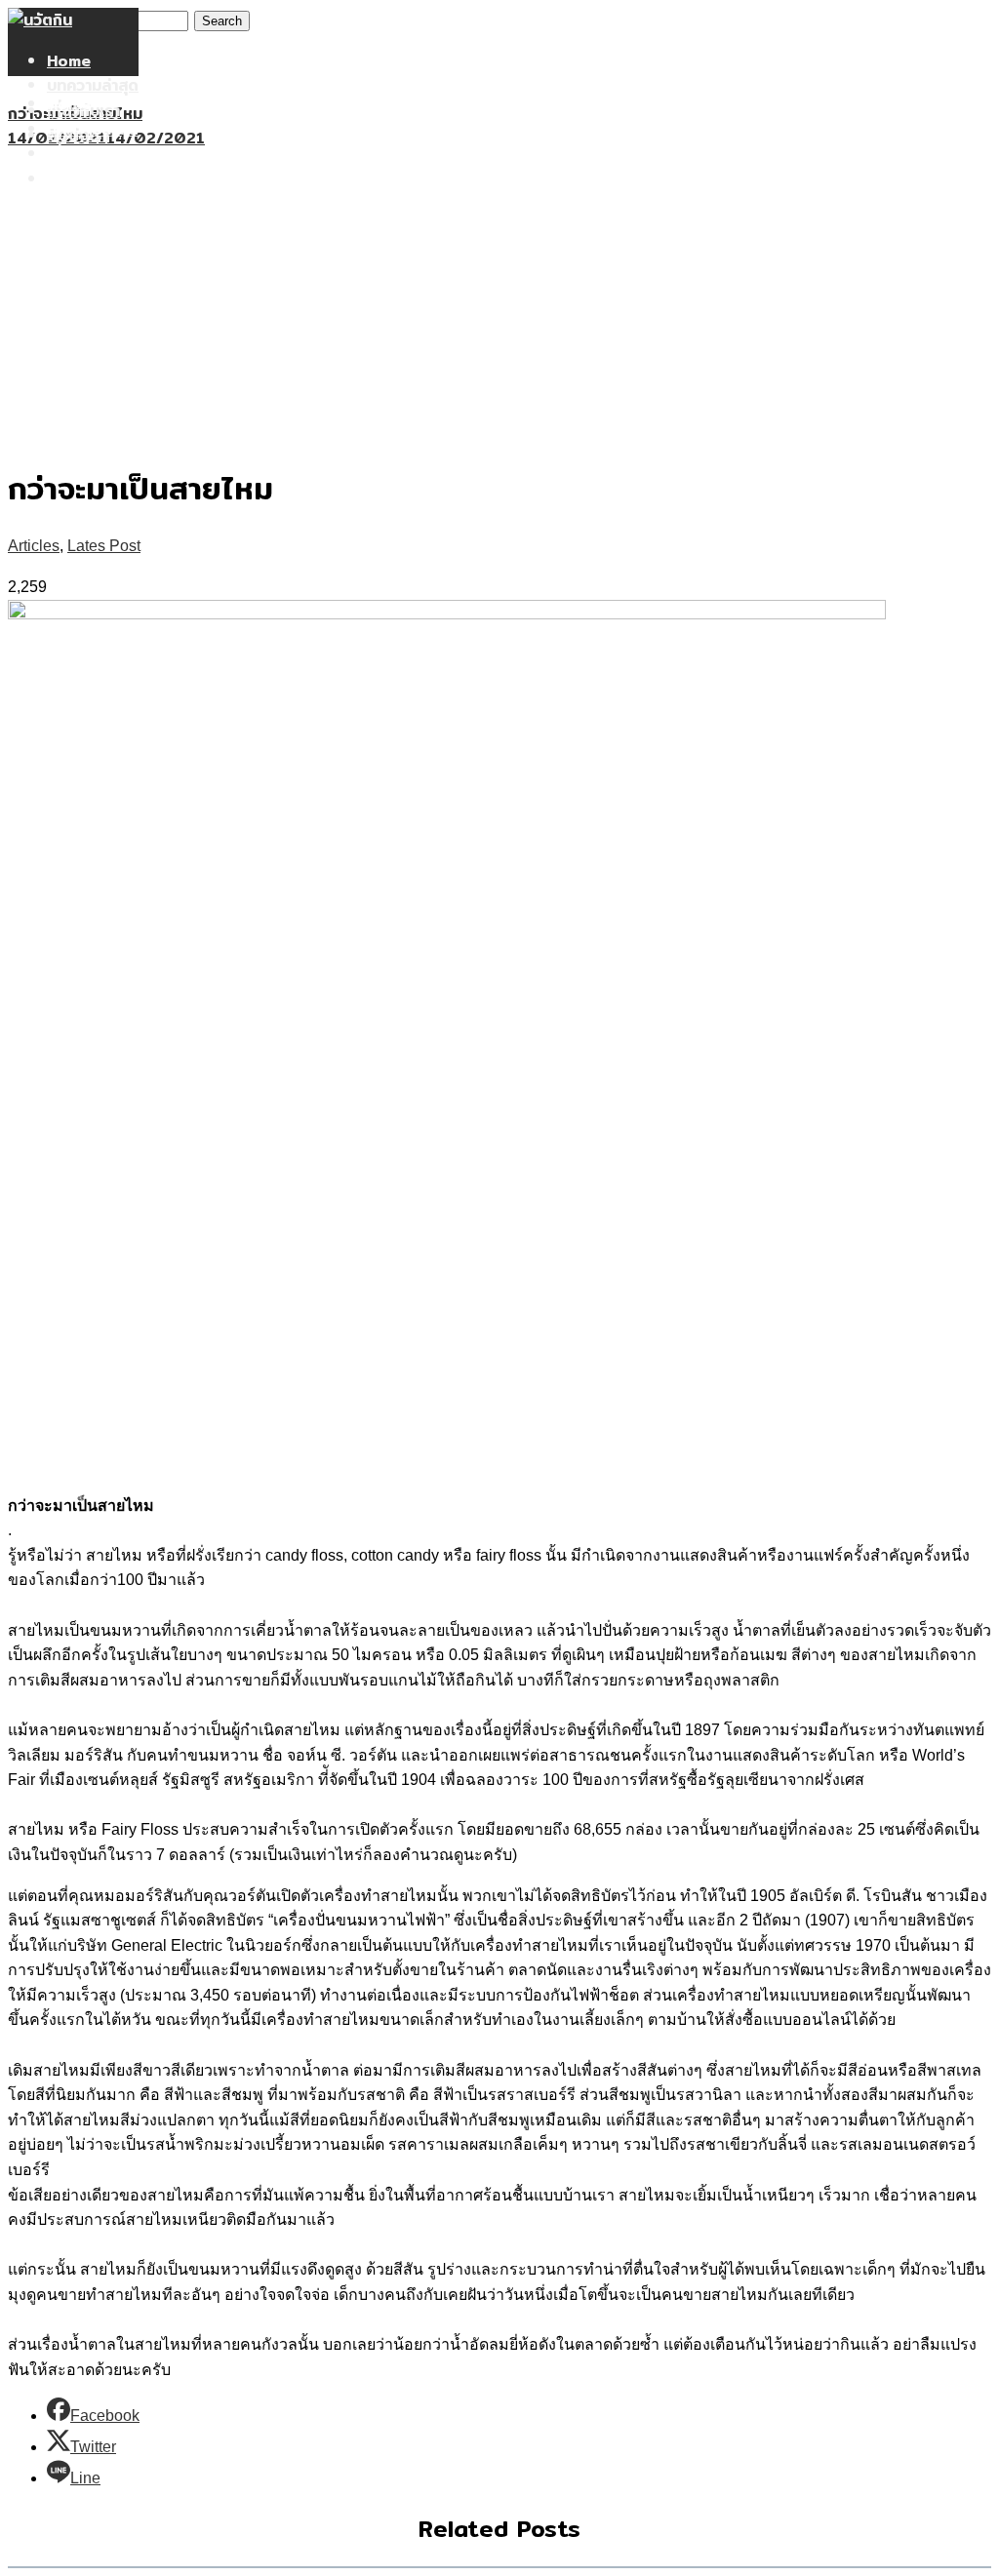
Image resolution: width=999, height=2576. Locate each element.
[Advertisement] (499, 297)
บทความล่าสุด (93, 85)
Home (69, 61)
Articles (34, 546)
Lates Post (104, 546)
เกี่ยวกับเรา (83, 154)
